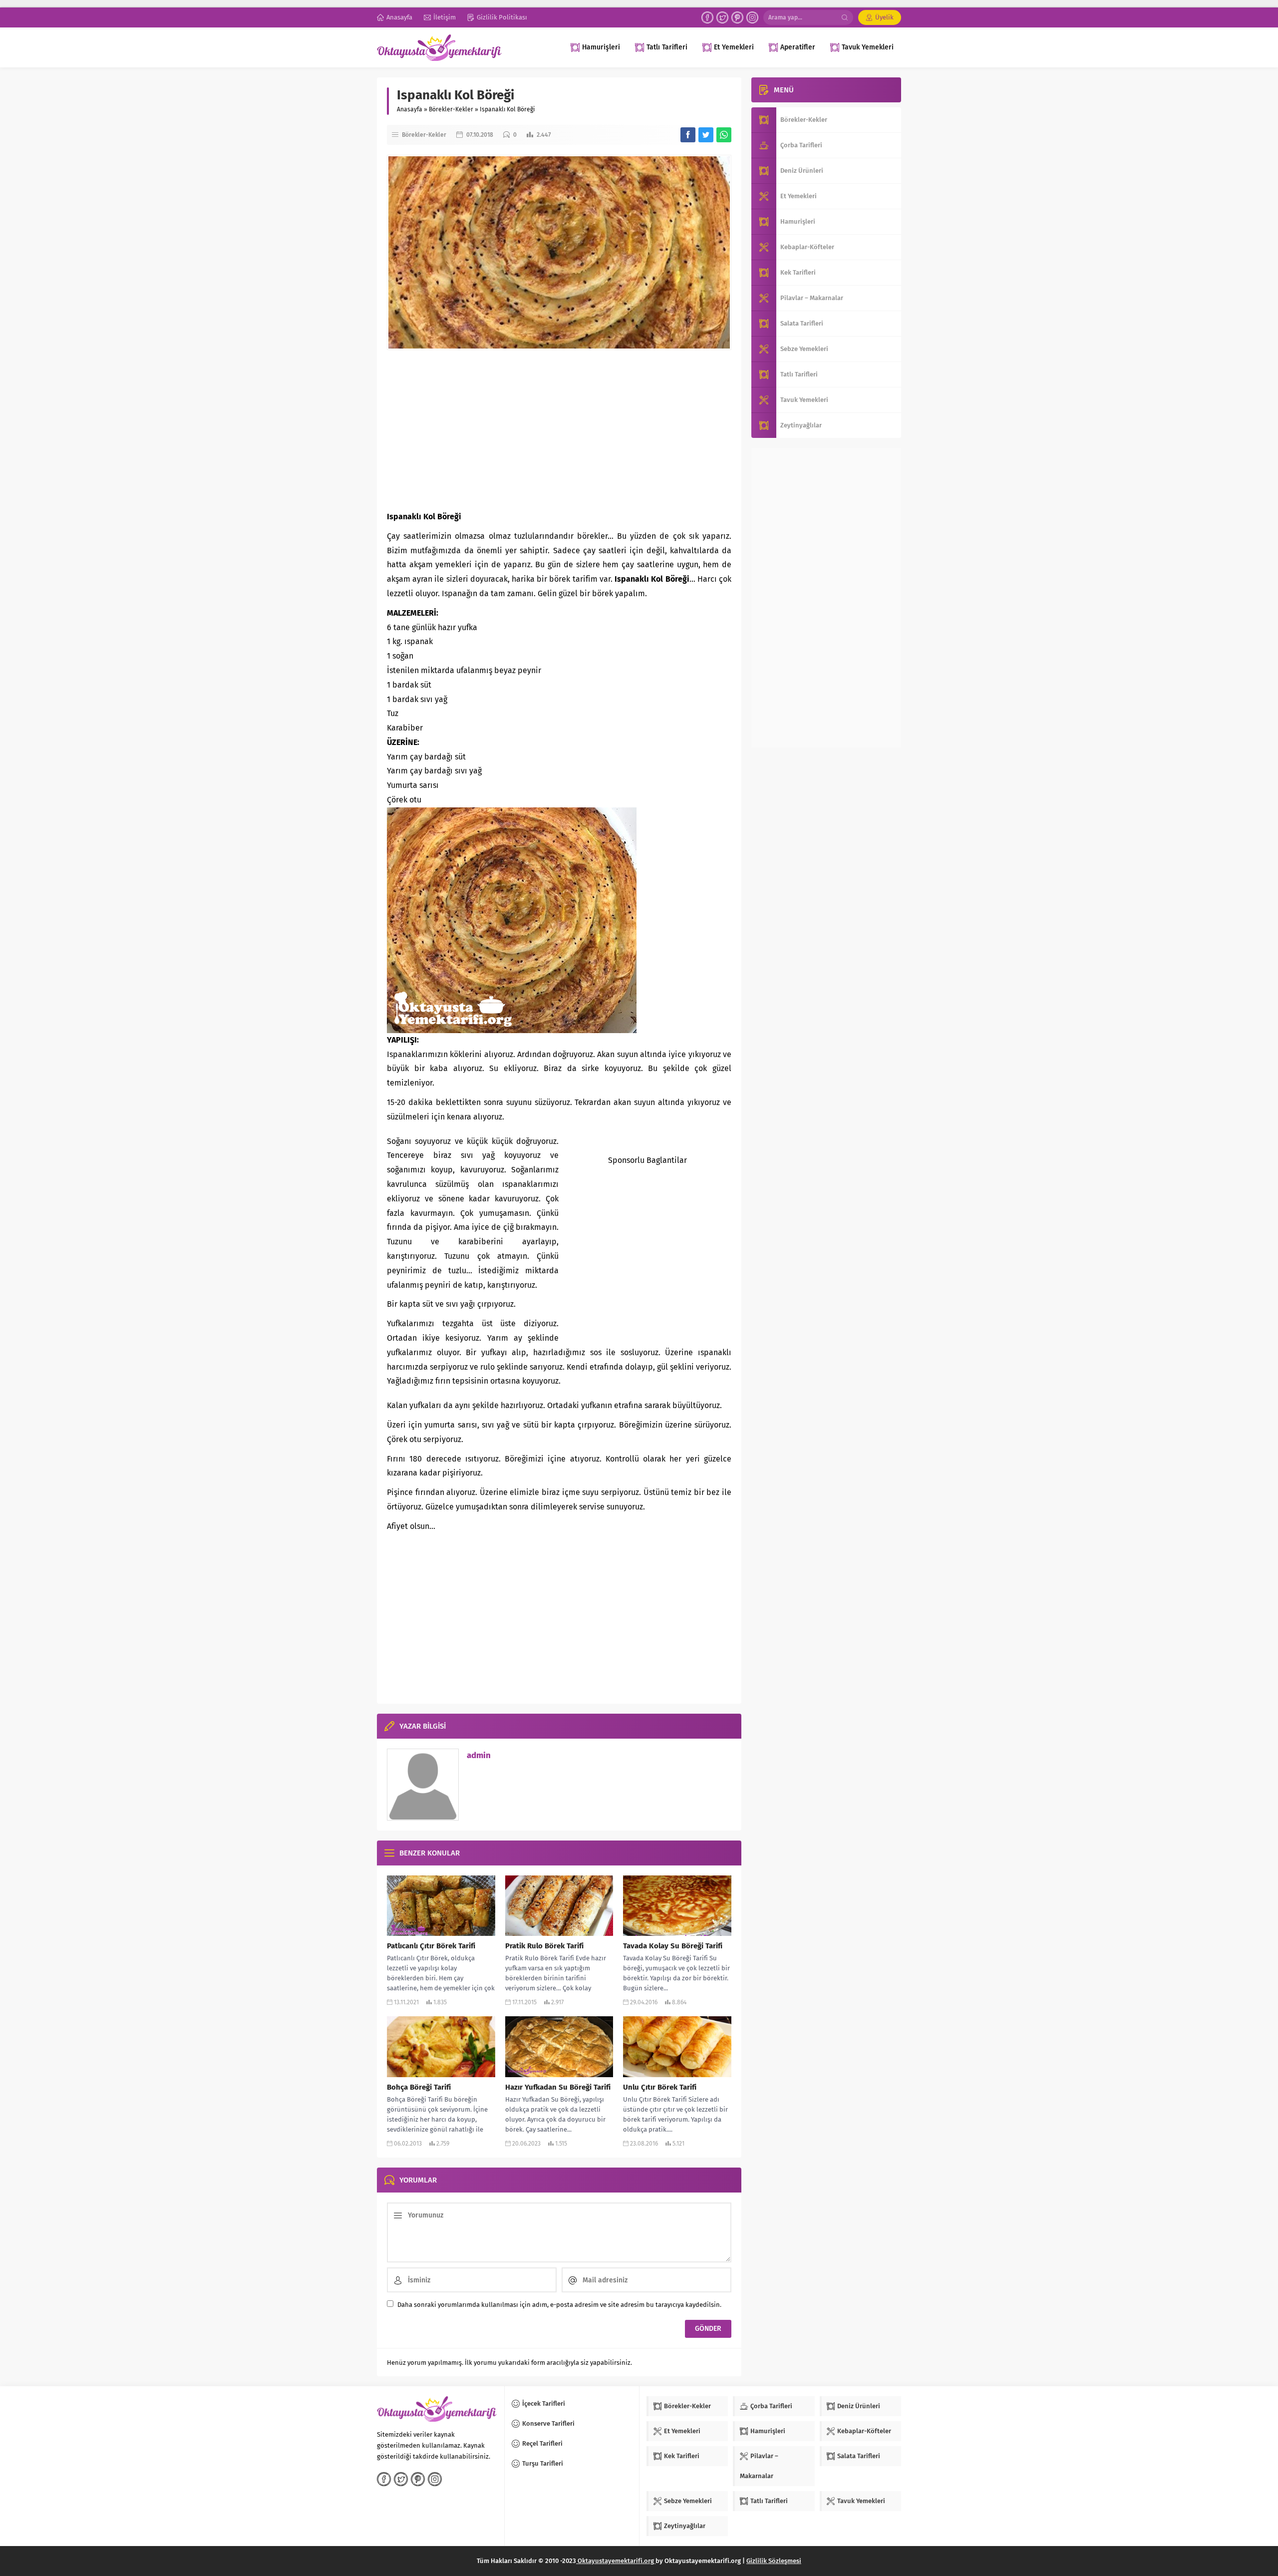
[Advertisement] (559, 430)
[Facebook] (707, 17)
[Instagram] (752, 17)
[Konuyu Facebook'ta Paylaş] (688, 135)
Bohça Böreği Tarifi (419, 2087)
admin (479, 1755)
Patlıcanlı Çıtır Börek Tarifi (431, 1946)
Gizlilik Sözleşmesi (774, 2561)
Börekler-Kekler (451, 109)
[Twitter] (722, 17)
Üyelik (884, 17)
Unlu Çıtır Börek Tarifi (660, 2087)
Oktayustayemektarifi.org (616, 2561)
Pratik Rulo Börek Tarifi (544, 1946)
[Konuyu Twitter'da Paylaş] (706, 135)
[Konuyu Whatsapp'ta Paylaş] (724, 135)
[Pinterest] (737, 17)
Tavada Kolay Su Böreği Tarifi (673, 1946)
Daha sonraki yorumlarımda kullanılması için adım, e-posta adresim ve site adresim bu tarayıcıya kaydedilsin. (559, 2305)
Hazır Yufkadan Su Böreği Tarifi (558, 2087)
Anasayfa (410, 109)
